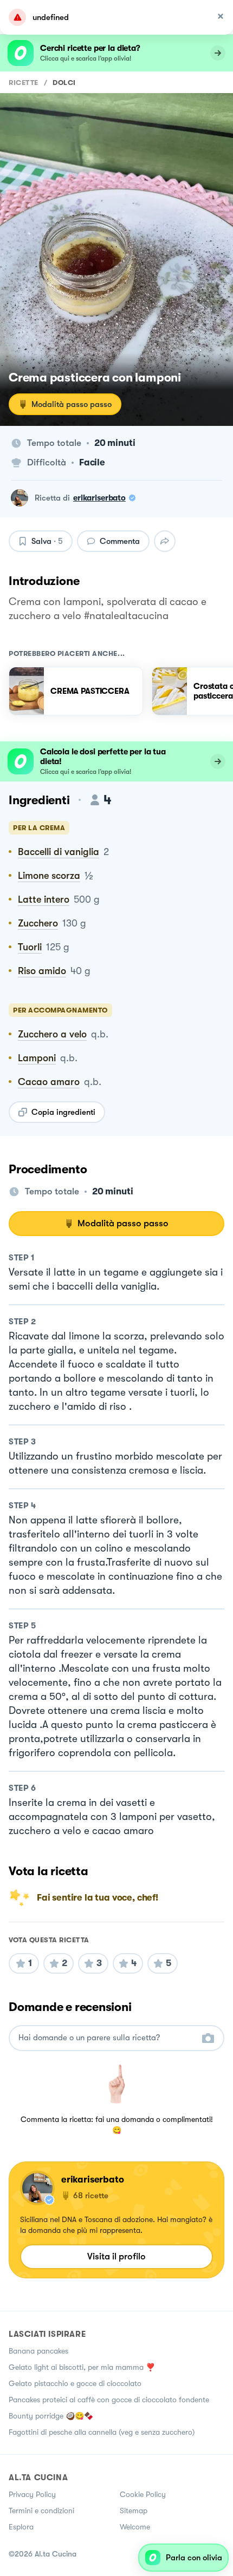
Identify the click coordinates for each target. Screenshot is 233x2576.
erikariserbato (99, 498)
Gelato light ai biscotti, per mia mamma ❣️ (82, 2367)
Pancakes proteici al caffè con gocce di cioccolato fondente (109, 2400)
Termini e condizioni (41, 2511)
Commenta (120, 541)
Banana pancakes (38, 2351)
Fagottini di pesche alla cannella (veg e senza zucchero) (102, 2432)
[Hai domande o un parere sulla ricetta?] (107, 2038)
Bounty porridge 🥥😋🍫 (51, 2416)
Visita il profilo (116, 2256)
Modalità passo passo (72, 404)
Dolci (64, 83)
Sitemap (134, 2511)
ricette (24, 83)
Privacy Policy (32, 2494)
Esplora (21, 2527)
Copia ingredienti (63, 1112)
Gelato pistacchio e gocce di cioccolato (75, 2383)
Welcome (135, 2527)
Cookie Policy (143, 2494)
